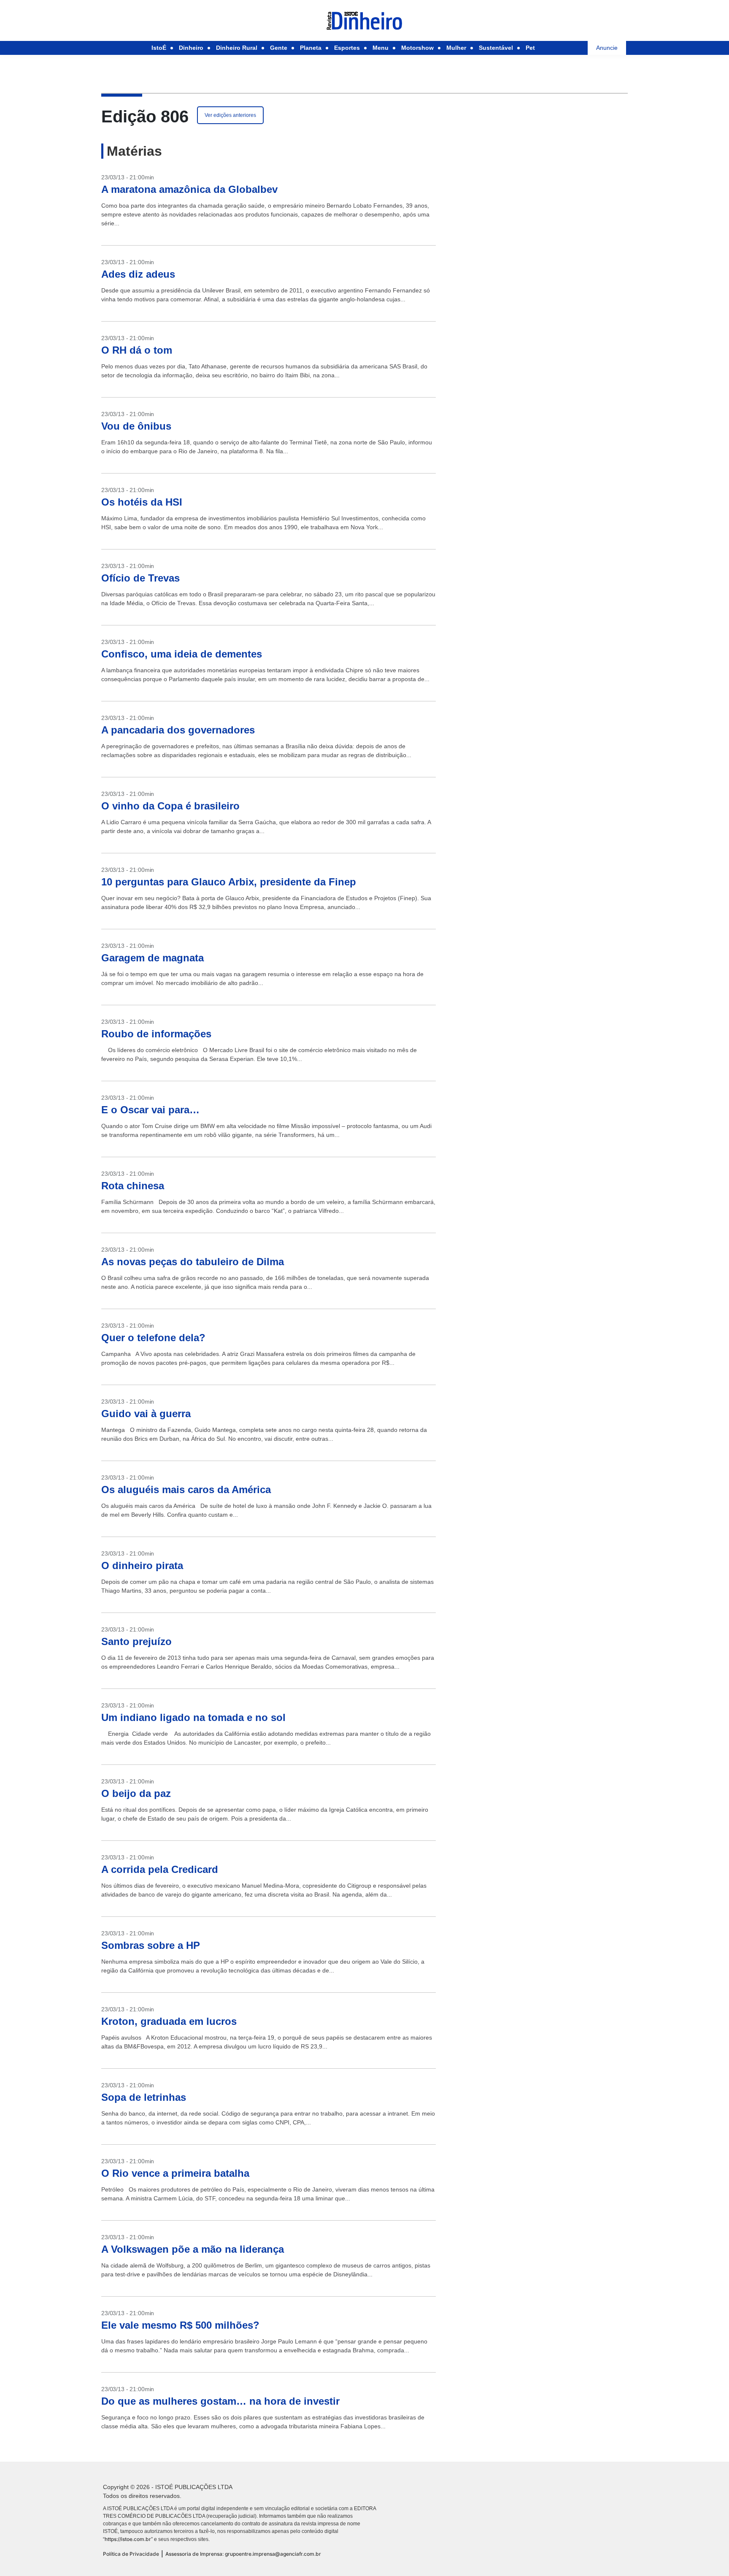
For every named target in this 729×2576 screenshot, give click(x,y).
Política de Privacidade (131, 2554)
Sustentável (496, 48)
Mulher (456, 48)
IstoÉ (159, 48)
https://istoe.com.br (128, 2539)
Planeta (311, 48)
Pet (530, 48)
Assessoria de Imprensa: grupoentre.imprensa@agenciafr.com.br (243, 2554)
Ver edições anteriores (230, 115)
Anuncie (607, 48)
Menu (381, 48)
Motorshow (417, 48)
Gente (279, 48)
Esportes (347, 48)
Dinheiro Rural (237, 48)
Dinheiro (191, 48)
